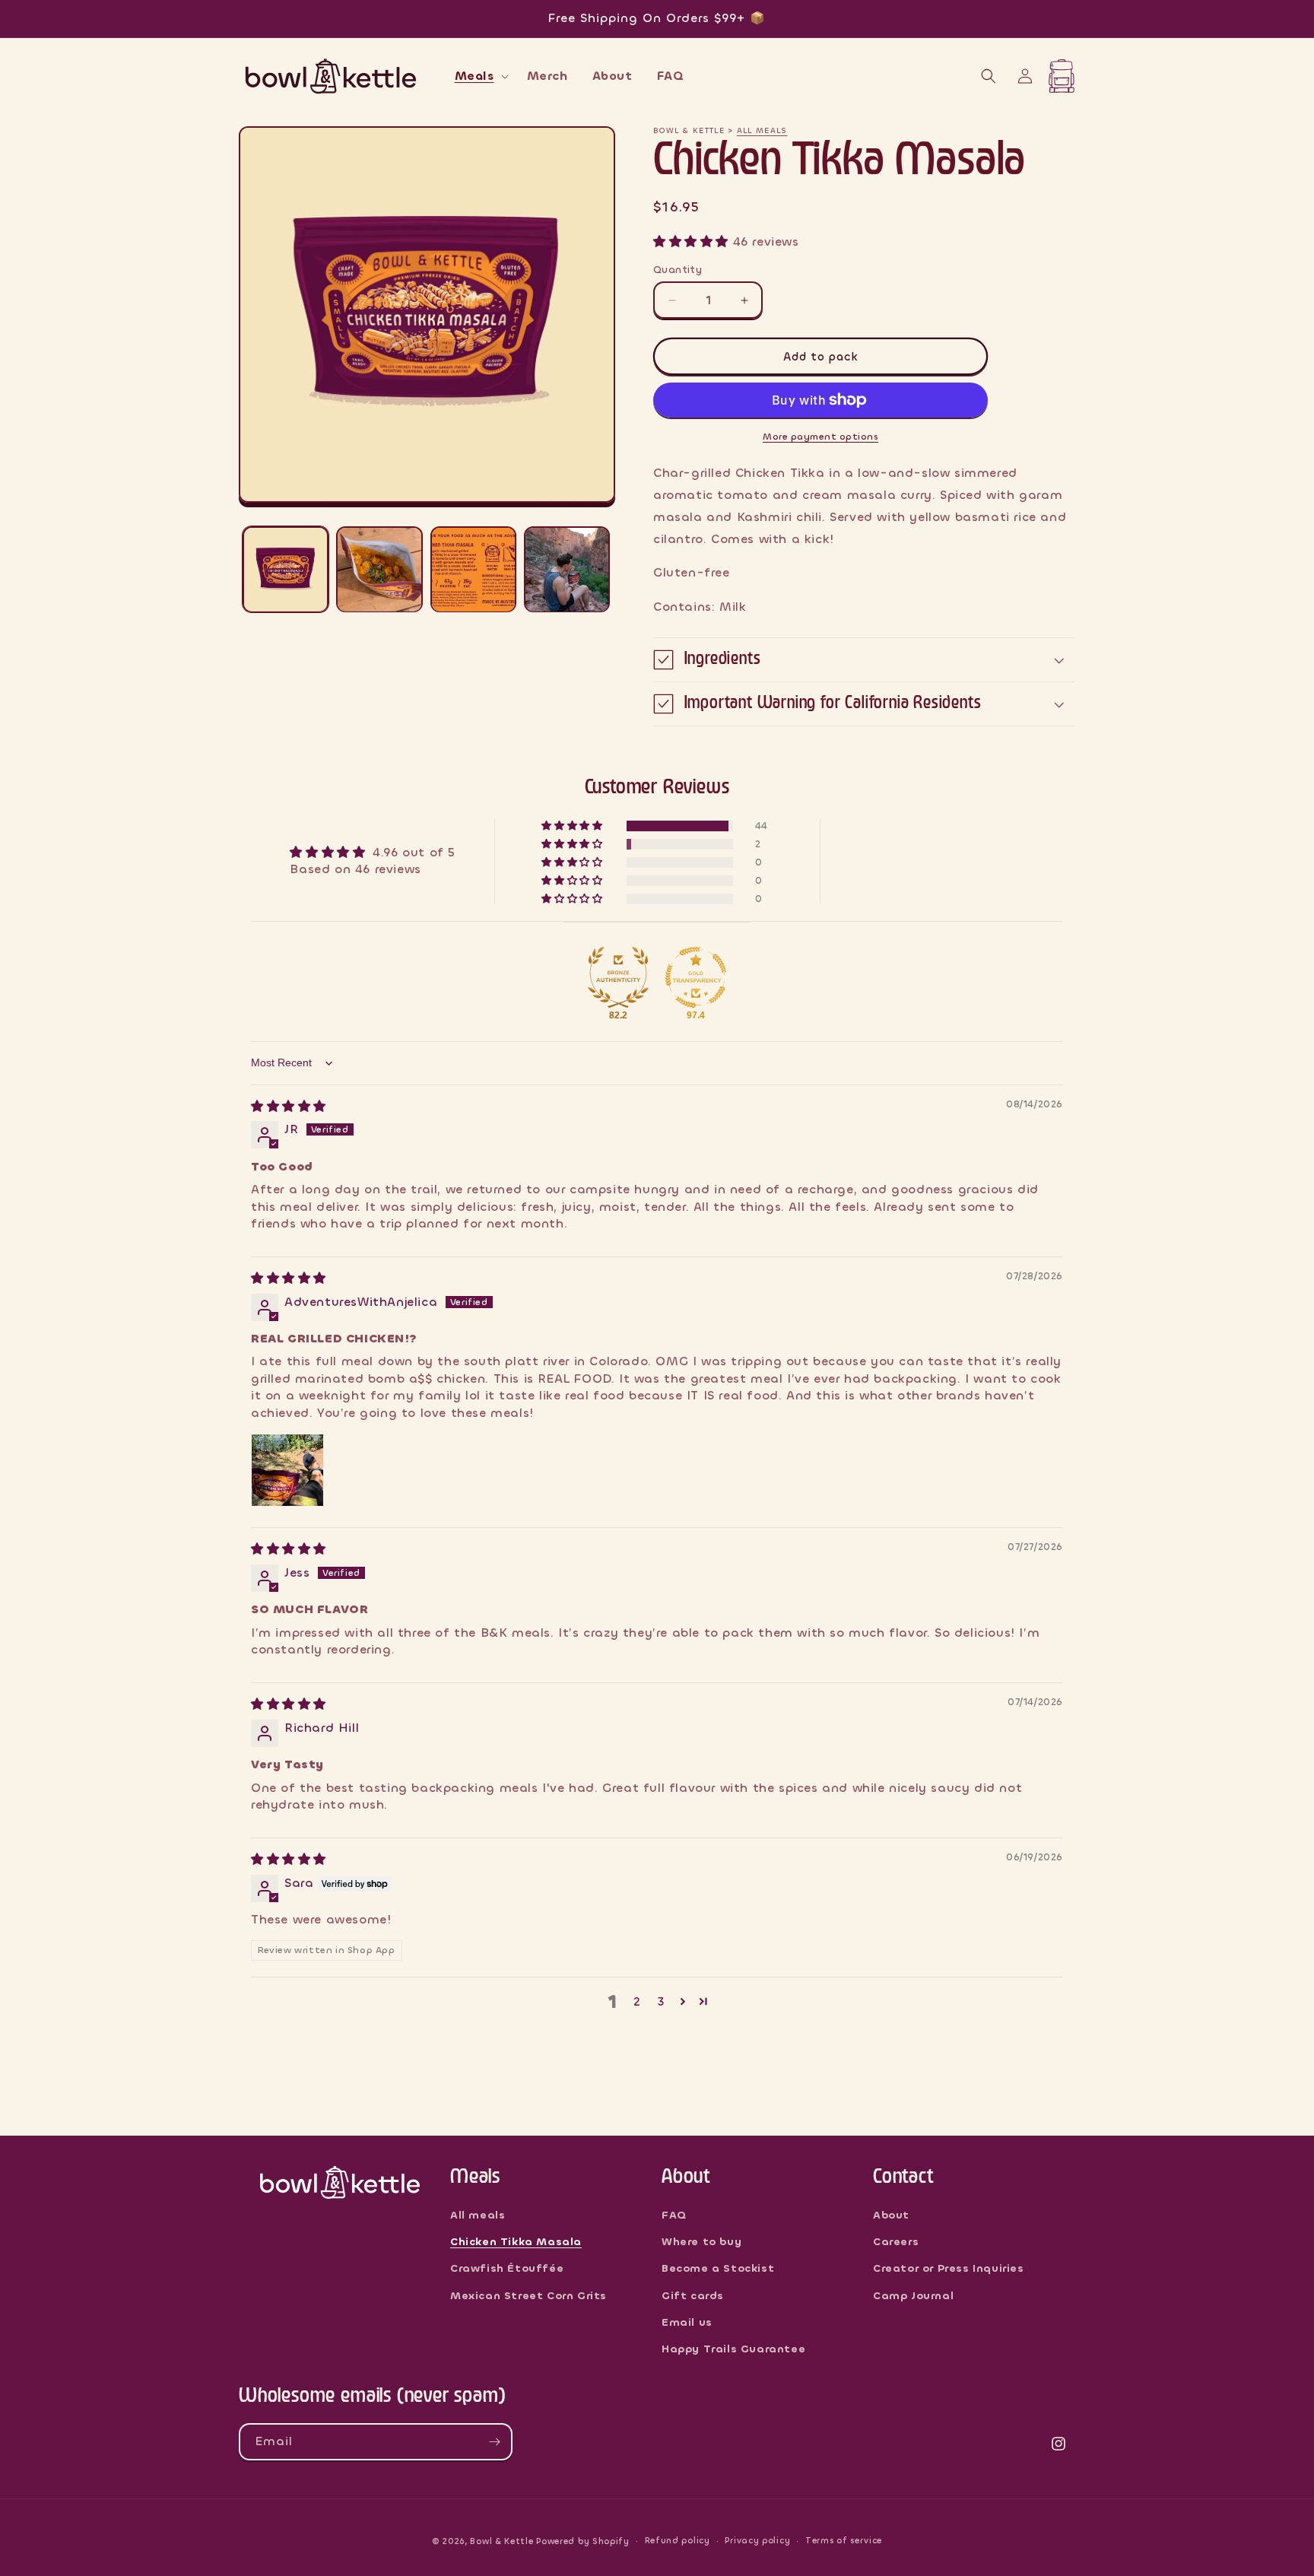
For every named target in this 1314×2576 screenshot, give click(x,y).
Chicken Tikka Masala (516, 2242)
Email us (687, 2322)
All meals (478, 2215)
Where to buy (701, 2242)
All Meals (762, 130)
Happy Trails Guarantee (733, 2349)
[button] (479, 76)
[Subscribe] (494, 2442)
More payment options (820, 437)
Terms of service (844, 2541)
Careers (896, 2242)
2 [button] (637, 2001)
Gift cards (693, 2296)
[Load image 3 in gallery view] (473, 569)
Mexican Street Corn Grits (528, 2296)
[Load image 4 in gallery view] (567, 569)
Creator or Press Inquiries (949, 2268)
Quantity (678, 270)
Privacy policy (757, 2541)
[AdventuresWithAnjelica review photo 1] (287, 1470)
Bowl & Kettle (501, 2541)
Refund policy (678, 2541)
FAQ (674, 2215)
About (891, 2215)
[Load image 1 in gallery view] (286, 569)
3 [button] (661, 2001)
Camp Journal (913, 2296)
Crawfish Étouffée (507, 2268)
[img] (289, 1106)
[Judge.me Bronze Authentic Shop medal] (618, 977)
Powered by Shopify (583, 2541)
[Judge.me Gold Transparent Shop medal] (696, 977)
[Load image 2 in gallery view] (379, 569)
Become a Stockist (718, 2268)
